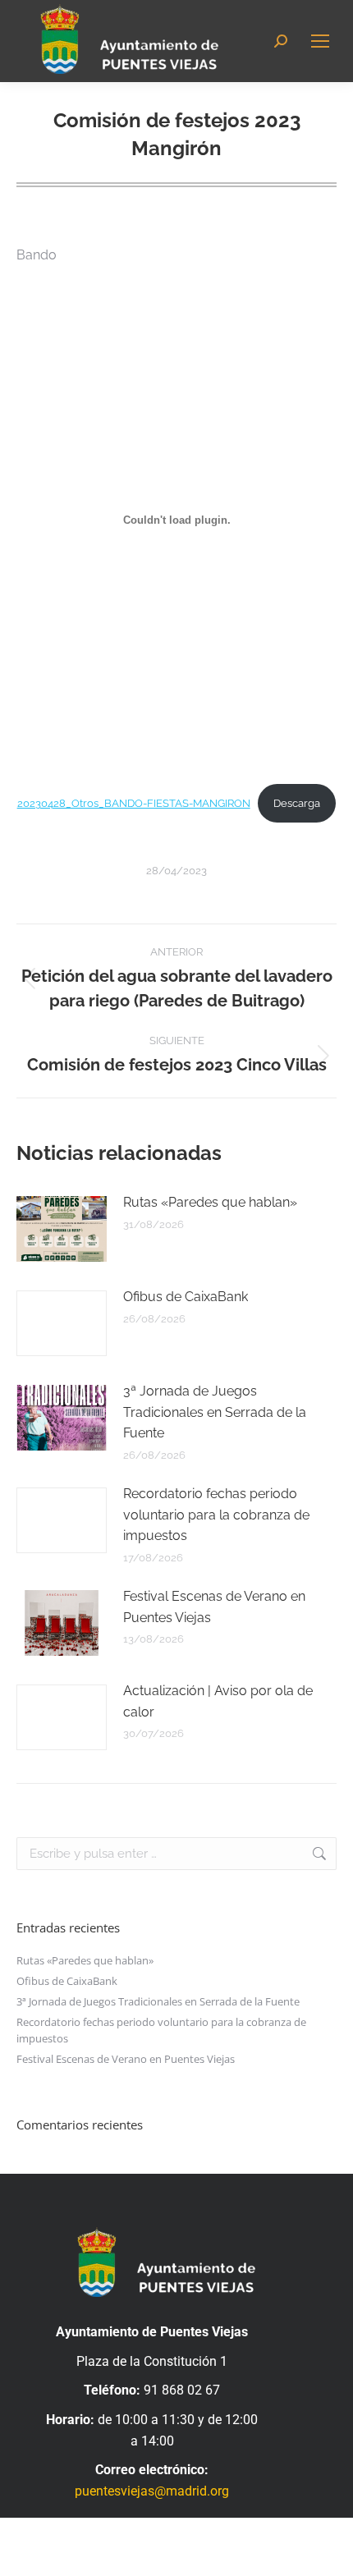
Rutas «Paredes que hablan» (210, 1202)
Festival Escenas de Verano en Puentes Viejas (214, 1607)
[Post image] (62, 1229)
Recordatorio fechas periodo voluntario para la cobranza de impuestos (216, 1515)
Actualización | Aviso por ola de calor (218, 1701)
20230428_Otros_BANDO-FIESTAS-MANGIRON (134, 803)
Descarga (297, 803)
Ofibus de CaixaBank (186, 1297)
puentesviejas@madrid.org (152, 2491)
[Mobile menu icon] (320, 41)
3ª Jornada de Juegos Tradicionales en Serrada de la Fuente (215, 1412)
